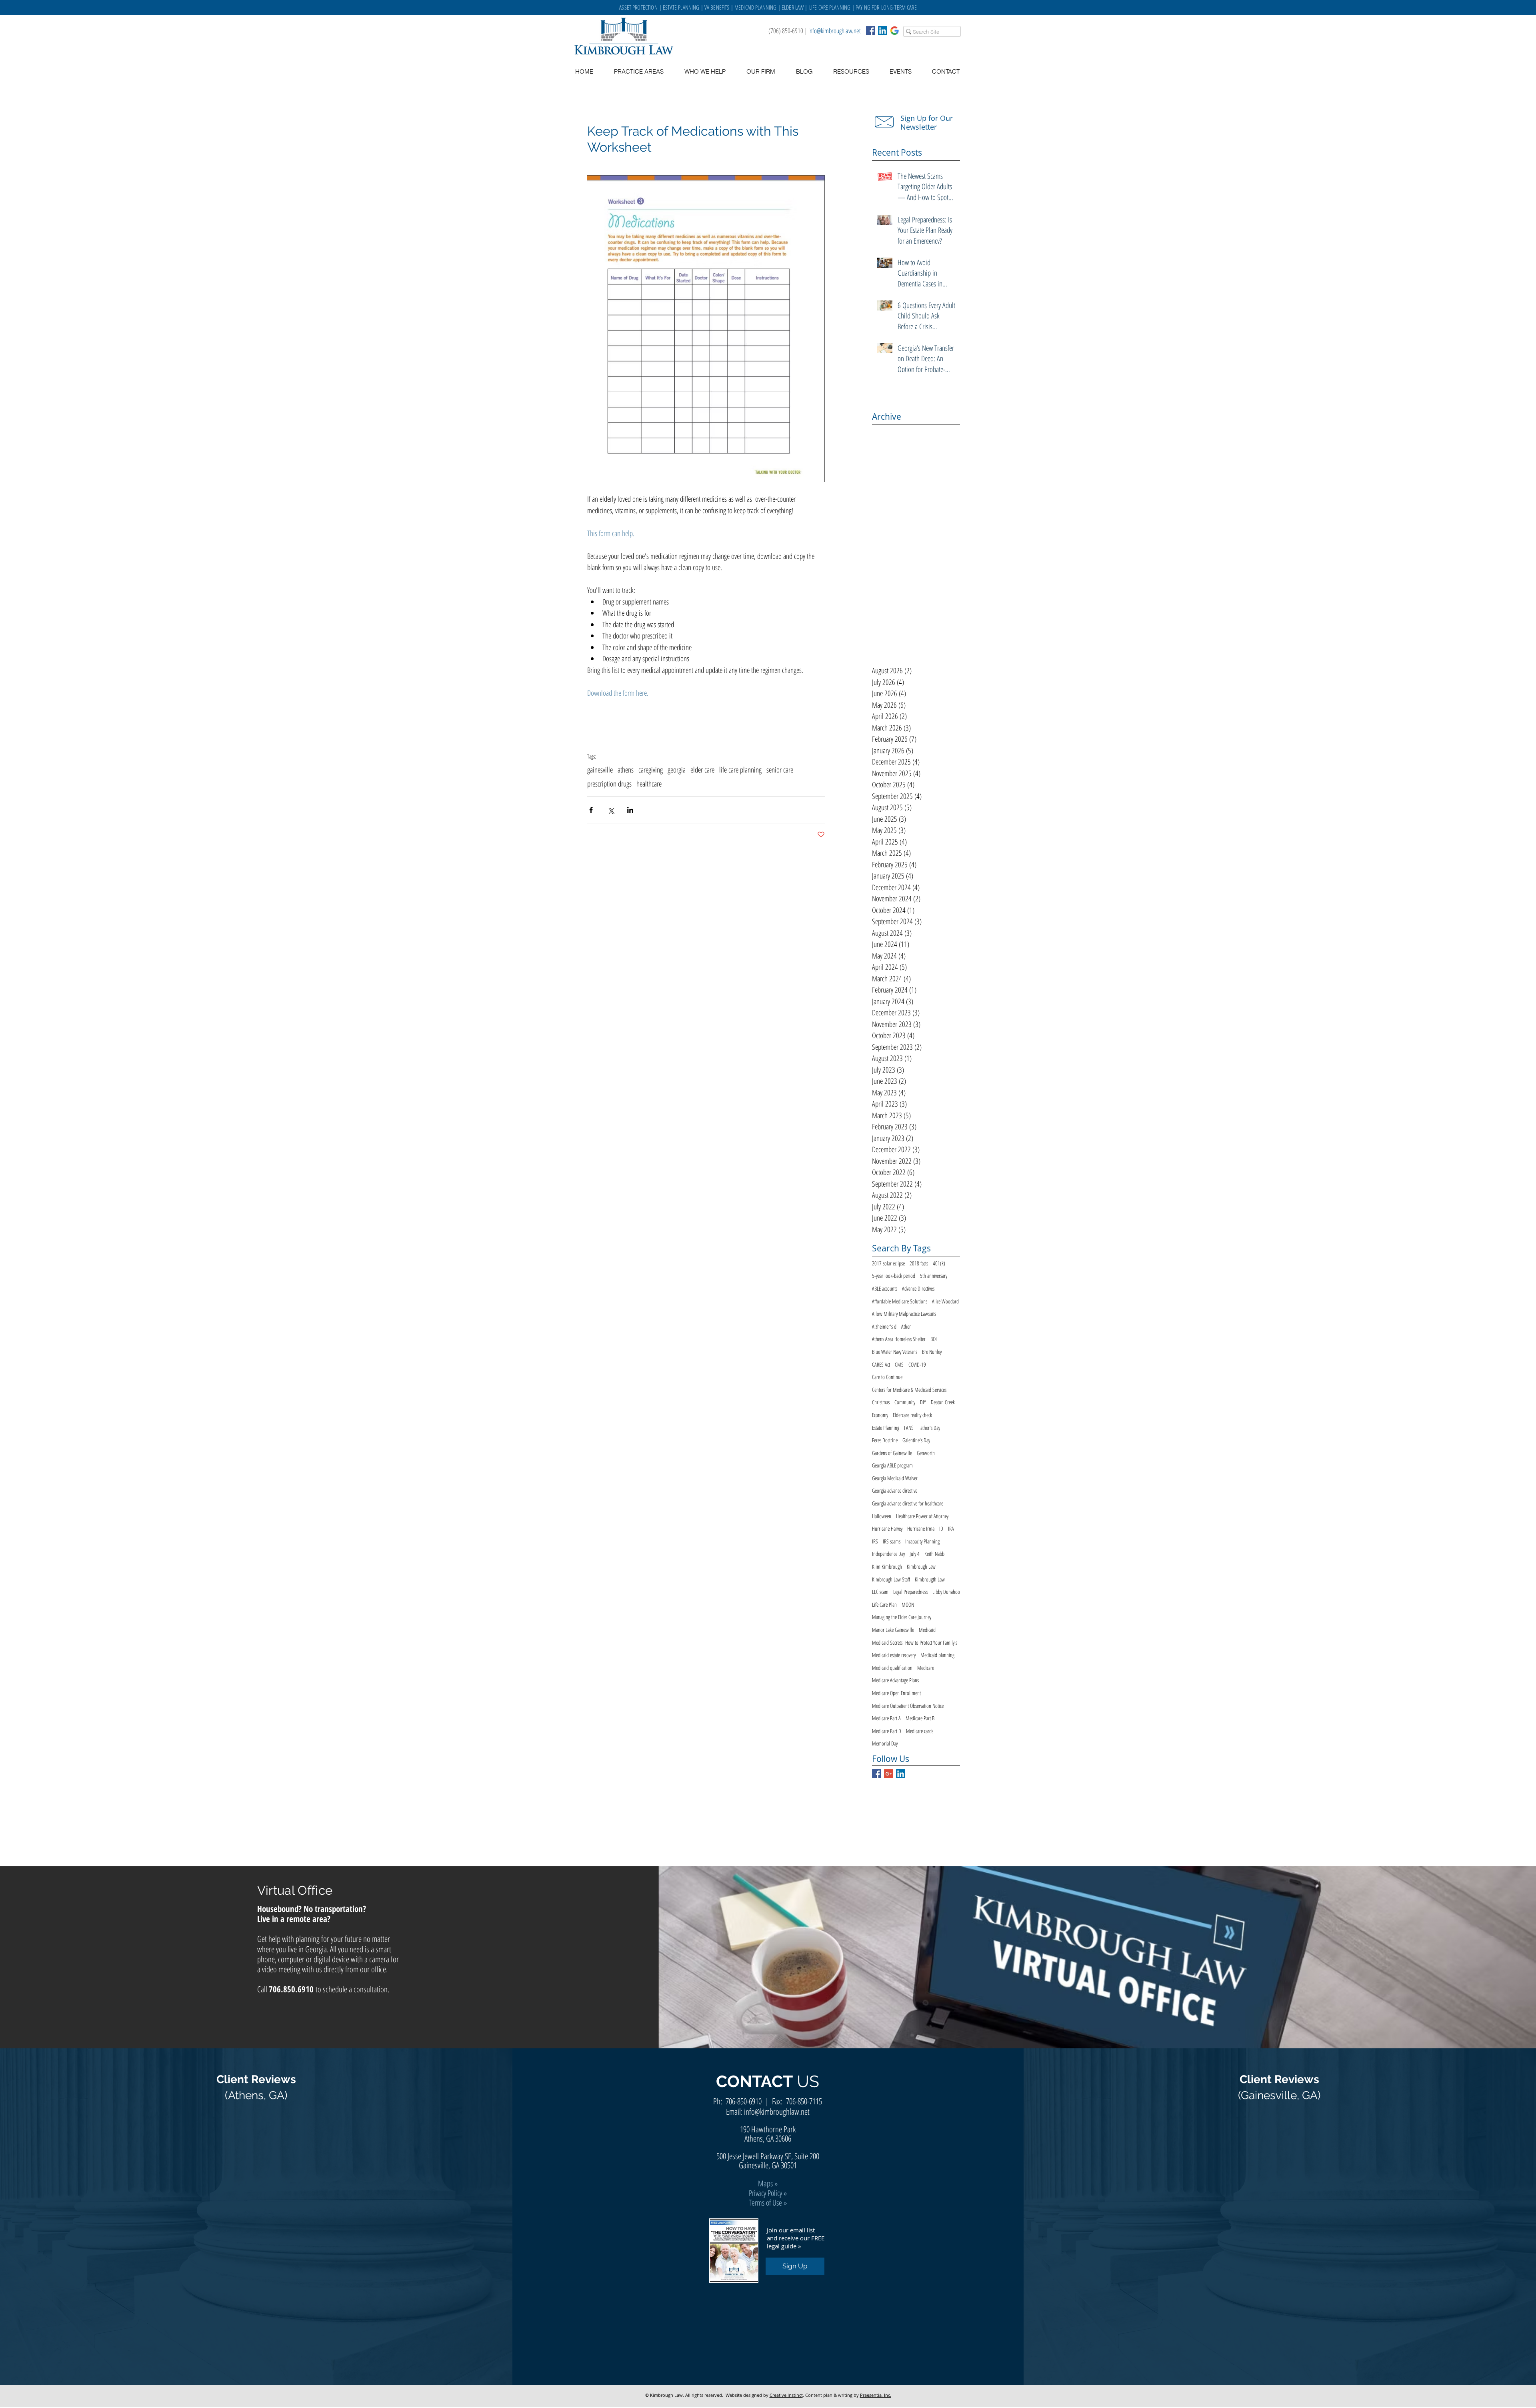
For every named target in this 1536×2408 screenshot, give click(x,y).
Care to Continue (887, 1377)
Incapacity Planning (922, 1541)
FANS (909, 1428)
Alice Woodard (945, 1301)
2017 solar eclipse (888, 1263)
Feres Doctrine (885, 1440)
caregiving (651, 770)
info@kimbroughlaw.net (835, 31)
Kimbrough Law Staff (891, 1579)
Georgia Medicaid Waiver (895, 1478)
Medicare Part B (920, 1718)
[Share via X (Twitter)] (611, 810)
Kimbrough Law (921, 1566)
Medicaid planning (937, 1655)
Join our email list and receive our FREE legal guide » (796, 2238)
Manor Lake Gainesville (893, 1630)
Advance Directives (918, 1288)
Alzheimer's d (884, 1326)
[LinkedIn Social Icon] (883, 31)
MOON (908, 1604)
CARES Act (881, 1364)
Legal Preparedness (910, 1592)
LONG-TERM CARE (899, 7)
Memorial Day (885, 1743)
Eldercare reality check (912, 1415)
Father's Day (929, 1428)
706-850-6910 (744, 2101)
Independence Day (888, 1554)
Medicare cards (920, 1731)
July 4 (915, 1554)
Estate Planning (886, 1428)
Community (905, 1402)
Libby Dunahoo (946, 1592)
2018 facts (919, 1263)
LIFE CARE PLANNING (830, 7)
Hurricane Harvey (887, 1528)
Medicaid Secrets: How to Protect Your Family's (915, 1642)
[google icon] (895, 31)
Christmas (881, 1402)
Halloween (882, 1516)
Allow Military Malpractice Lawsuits (904, 1314)
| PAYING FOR (866, 7)
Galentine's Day (916, 1440)
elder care (702, 770)
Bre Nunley (932, 1352)
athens (626, 770)
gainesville (600, 770)
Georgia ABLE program (892, 1465)
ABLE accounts (885, 1288)
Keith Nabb (934, 1554)
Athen (906, 1326)
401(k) (939, 1263)
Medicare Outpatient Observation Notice (908, 1706)
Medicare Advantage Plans (895, 1680)
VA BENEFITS (717, 7)
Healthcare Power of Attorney (922, 1516)
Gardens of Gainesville (892, 1453)
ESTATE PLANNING (681, 7)
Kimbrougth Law (930, 1579)
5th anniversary (934, 1276)
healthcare (649, 784)
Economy (880, 1415)
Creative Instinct (786, 2395)
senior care (780, 770)
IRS (875, 1541)
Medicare (926, 1668)
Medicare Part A (886, 1718)
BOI (934, 1339)
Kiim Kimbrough (887, 1566)
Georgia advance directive (895, 1490)
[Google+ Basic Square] (889, 1774)
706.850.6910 (291, 1989)
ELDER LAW (793, 7)
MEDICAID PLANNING (756, 7)
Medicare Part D (887, 1731)
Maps (765, 2183)
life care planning (740, 770)
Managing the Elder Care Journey (902, 1617)
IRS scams (892, 1541)
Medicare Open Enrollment (896, 1693)
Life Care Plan (884, 1604)
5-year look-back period (894, 1276)
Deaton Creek (943, 1402)
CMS (899, 1364)
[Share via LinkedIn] (630, 810)
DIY (923, 1402)
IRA (951, 1528)
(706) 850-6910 (786, 31)
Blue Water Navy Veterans (895, 1352)
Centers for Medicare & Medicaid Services (909, 1390)
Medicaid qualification (892, 1668)
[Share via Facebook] (591, 810)
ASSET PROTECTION (639, 7)
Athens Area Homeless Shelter (899, 1339)
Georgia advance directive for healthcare (908, 1503)
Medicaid (927, 1630)
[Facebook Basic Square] (871, 31)
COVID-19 (917, 1364)
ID (941, 1528)
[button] (851, 72)
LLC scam (880, 1592)
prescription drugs (609, 784)
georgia (677, 770)
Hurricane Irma (921, 1528)
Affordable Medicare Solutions (900, 1301)
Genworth (926, 1453)
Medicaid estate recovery (894, 1655)
